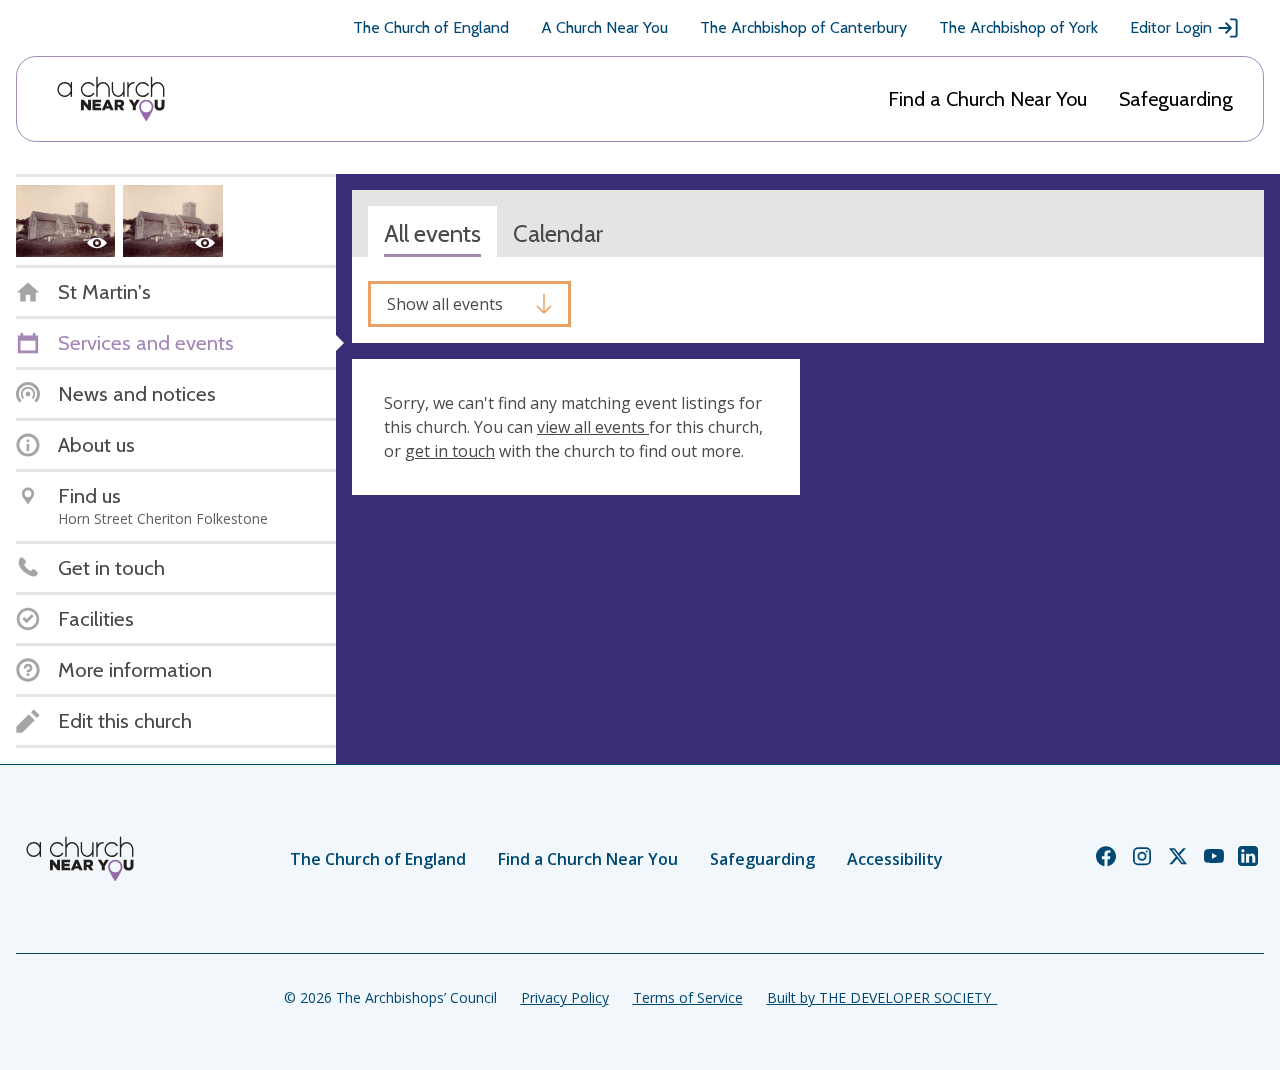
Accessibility (895, 859)
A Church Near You (604, 27)
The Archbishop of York (1018, 27)
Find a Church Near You (987, 99)
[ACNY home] (111, 99)
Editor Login (1171, 27)
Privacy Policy (565, 997)
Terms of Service (688, 997)
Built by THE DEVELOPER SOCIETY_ (882, 997)
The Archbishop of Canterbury (803, 27)
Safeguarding (1176, 99)
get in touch (450, 451)
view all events (593, 427)
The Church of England (431, 27)
